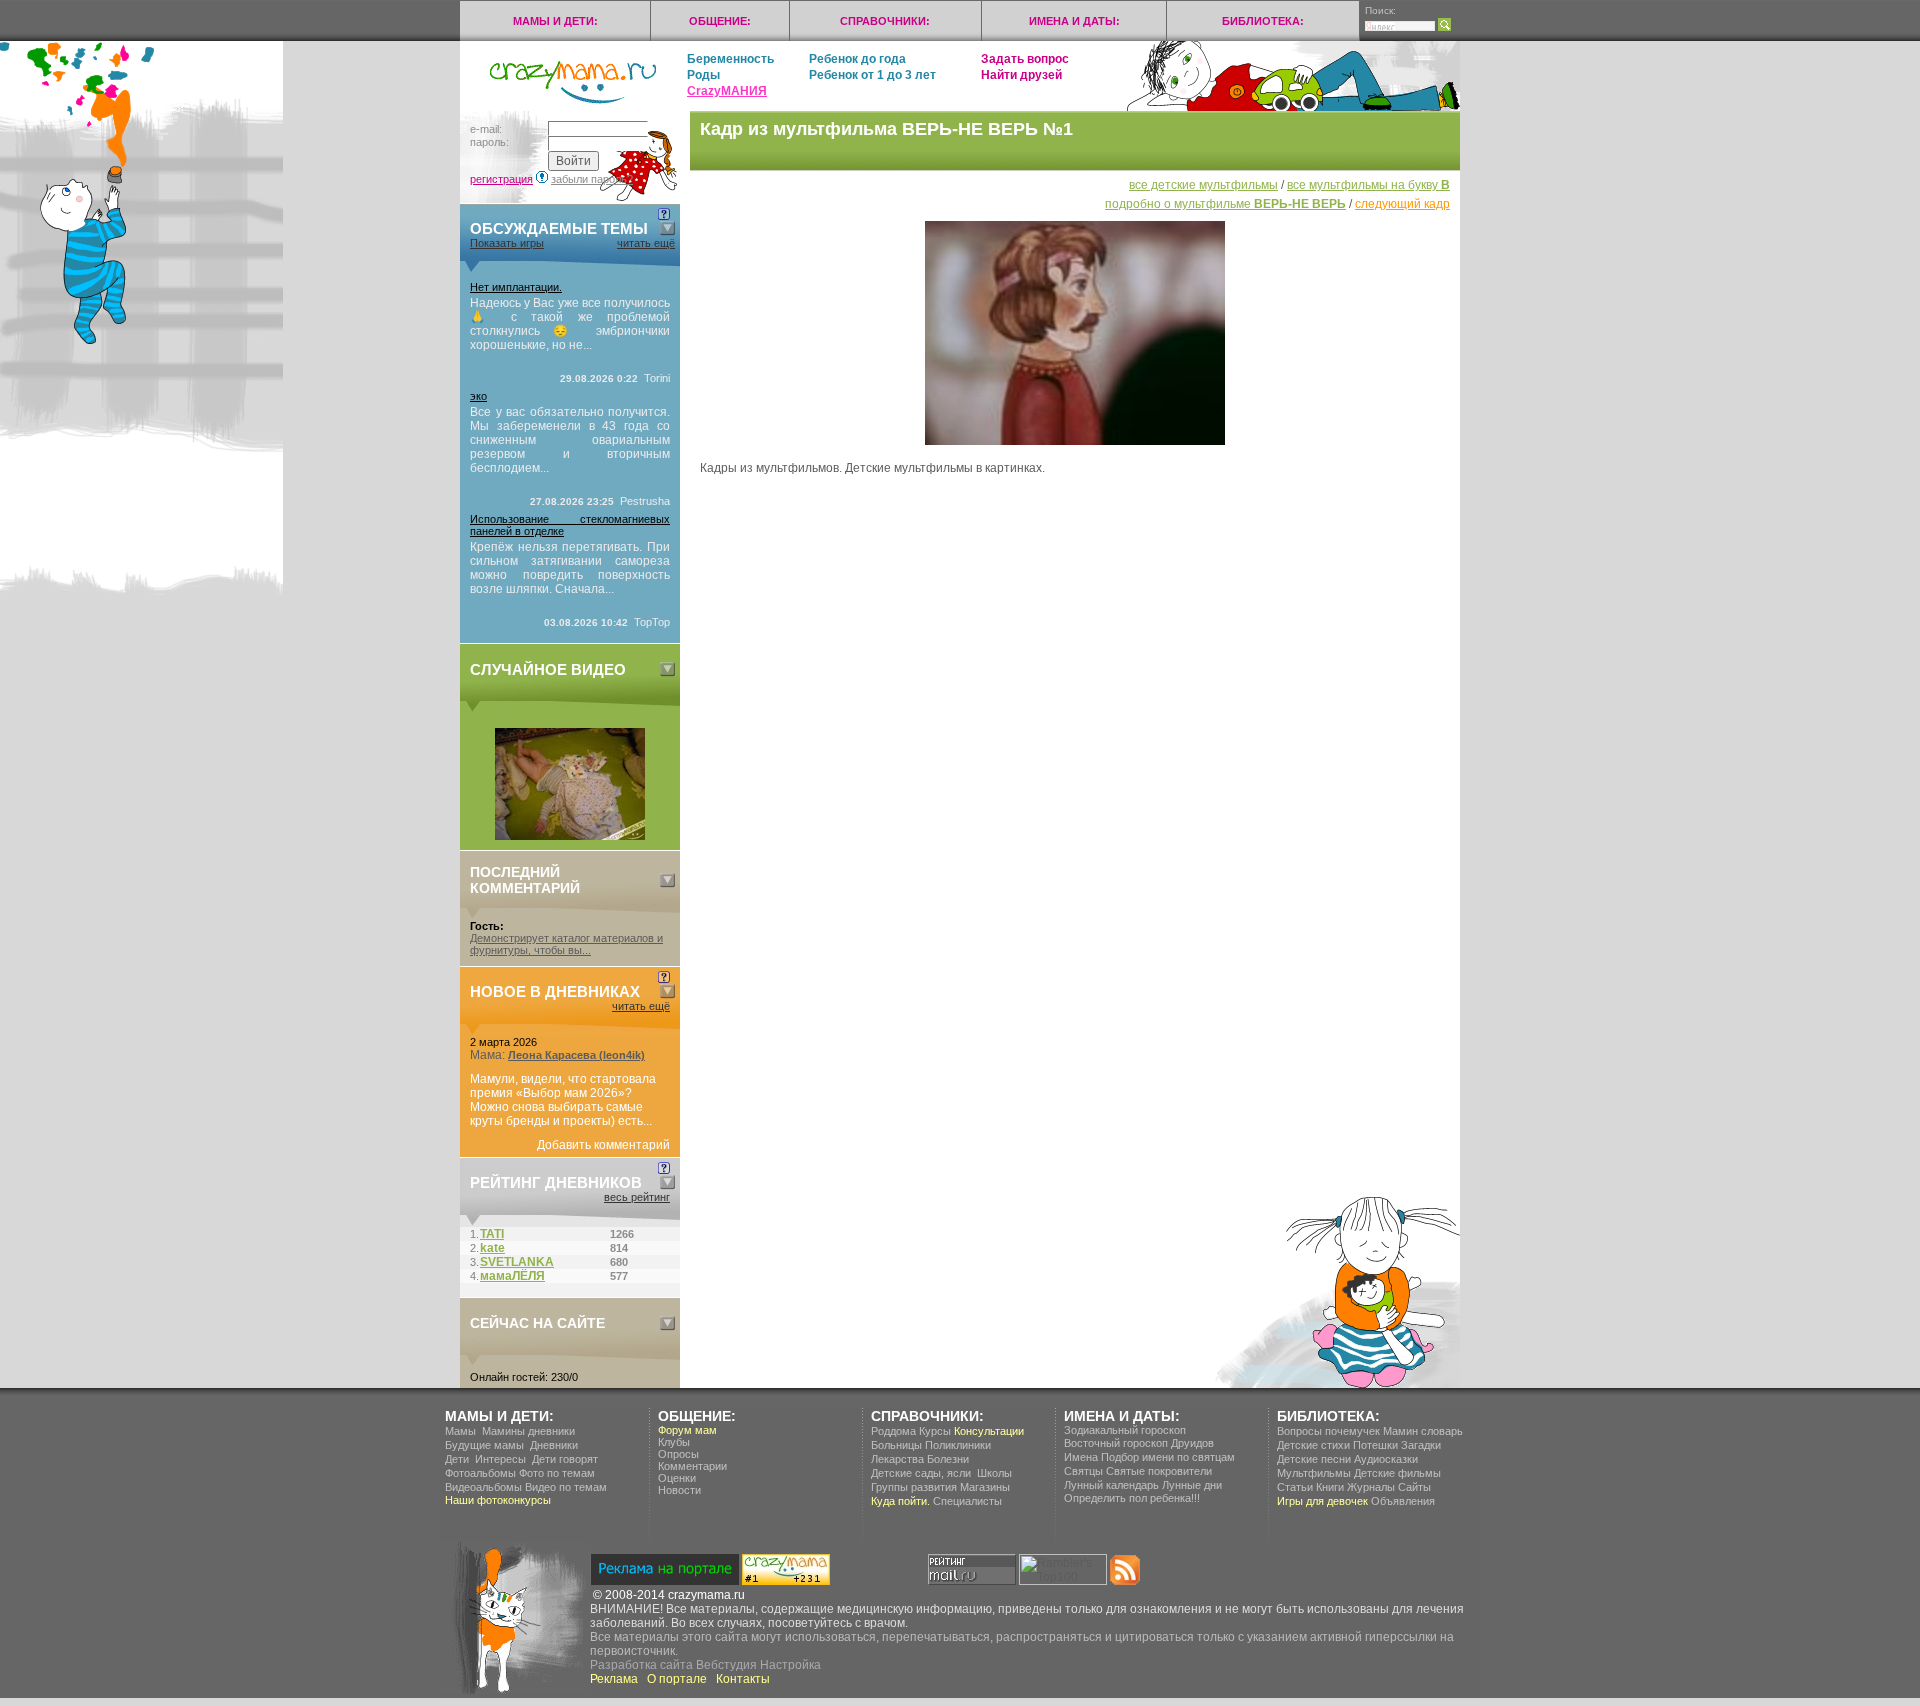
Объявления (1403, 1501)
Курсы (935, 1431)
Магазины (985, 1487)
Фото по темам (557, 1473)
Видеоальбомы (483, 1487)
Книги (1330, 1487)
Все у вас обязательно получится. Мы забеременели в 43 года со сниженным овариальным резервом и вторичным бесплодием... (570, 440)
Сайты (1414, 1487)
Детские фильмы (1397, 1473)
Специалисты (967, 1501)
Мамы (460, 1431)
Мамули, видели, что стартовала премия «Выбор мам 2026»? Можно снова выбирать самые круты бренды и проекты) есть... (563, 1100)
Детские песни (1314, 1459)
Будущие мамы (484, 1445)
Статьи (1295, 1487)
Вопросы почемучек (1328, 1431)
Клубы (674, 1442)
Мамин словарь (1423, 1431)
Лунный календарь (1111, 1485)
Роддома (893, 1431)
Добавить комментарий (603, 1145)
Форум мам (687, 1430)
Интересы (500, 1459)
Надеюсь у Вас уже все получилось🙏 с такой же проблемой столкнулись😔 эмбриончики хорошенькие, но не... (570, 324)
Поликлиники (958, 1445)
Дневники (554, 1445)
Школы (994, 1473)
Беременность (730, 59)
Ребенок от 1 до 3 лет (872, 75)
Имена (1081, 1457)
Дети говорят (565, 1459)
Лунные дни (1192, 1485)
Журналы (1371, 1487)
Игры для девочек (1322, 1501)
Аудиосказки (1386, 1459)
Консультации (989, 1431)
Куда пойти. (900, 1501)
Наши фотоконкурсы (498, 1500)
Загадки (1421, 1445)
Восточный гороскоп (1116, 1443)
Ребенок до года (857, 59)
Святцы (1083, 1471)
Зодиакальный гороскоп (1125, 1430)
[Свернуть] (667, 228)
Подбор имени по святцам (1168, 1457)
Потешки (1375, 1445)
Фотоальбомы (480, 1473)
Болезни (948, 1459)
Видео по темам (566, 1487)
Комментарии (692, 1466)
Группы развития (914, 1487)
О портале (677, 1679)
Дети (457, 1459)
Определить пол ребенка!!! (1132, 1498)
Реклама (614, 1679)
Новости (679, 1490)
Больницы (896, 1445)
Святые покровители (1159, 1471)
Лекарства (897, 1459)
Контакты (743, 1679)
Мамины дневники (528, 1431)
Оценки (677, 1478)
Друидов (1192, 1443)
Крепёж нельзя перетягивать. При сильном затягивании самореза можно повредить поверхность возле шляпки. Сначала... (570, 568)
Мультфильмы (1314, 1473)
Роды (703, 75)
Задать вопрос (1025, 59)
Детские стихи (1313, 1445)
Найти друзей (1021, 75)
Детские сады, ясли (921, 1473)
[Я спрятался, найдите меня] (570, 836)
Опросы (678, 1454)
